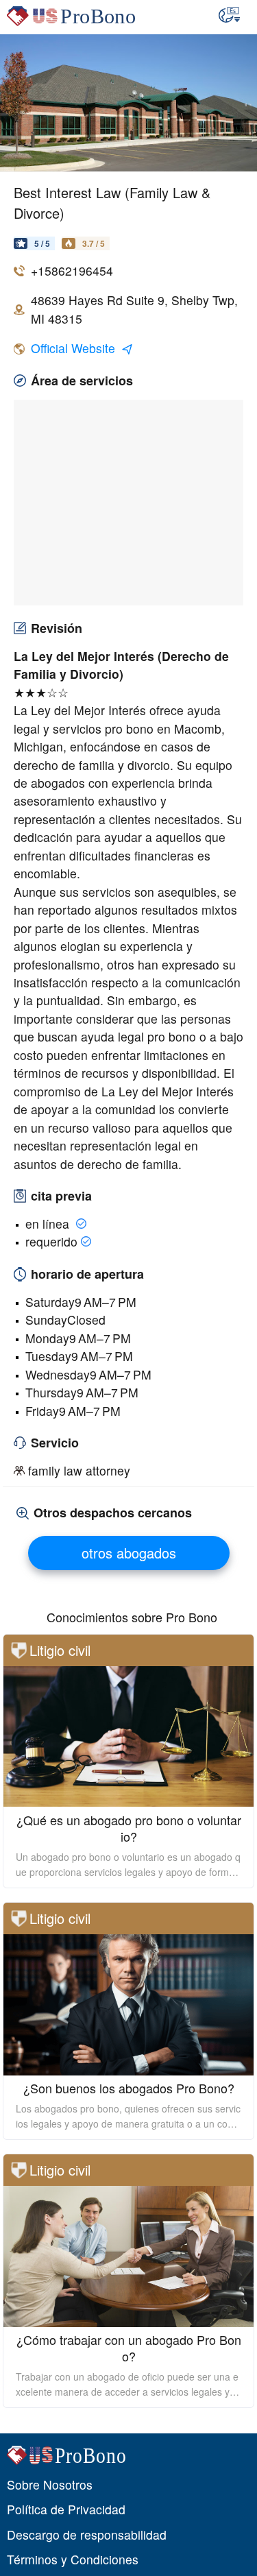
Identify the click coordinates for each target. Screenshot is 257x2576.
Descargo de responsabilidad (87, 2535)
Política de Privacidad (66, 2509)
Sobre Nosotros (50, 2484)
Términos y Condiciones (73, 2559)
